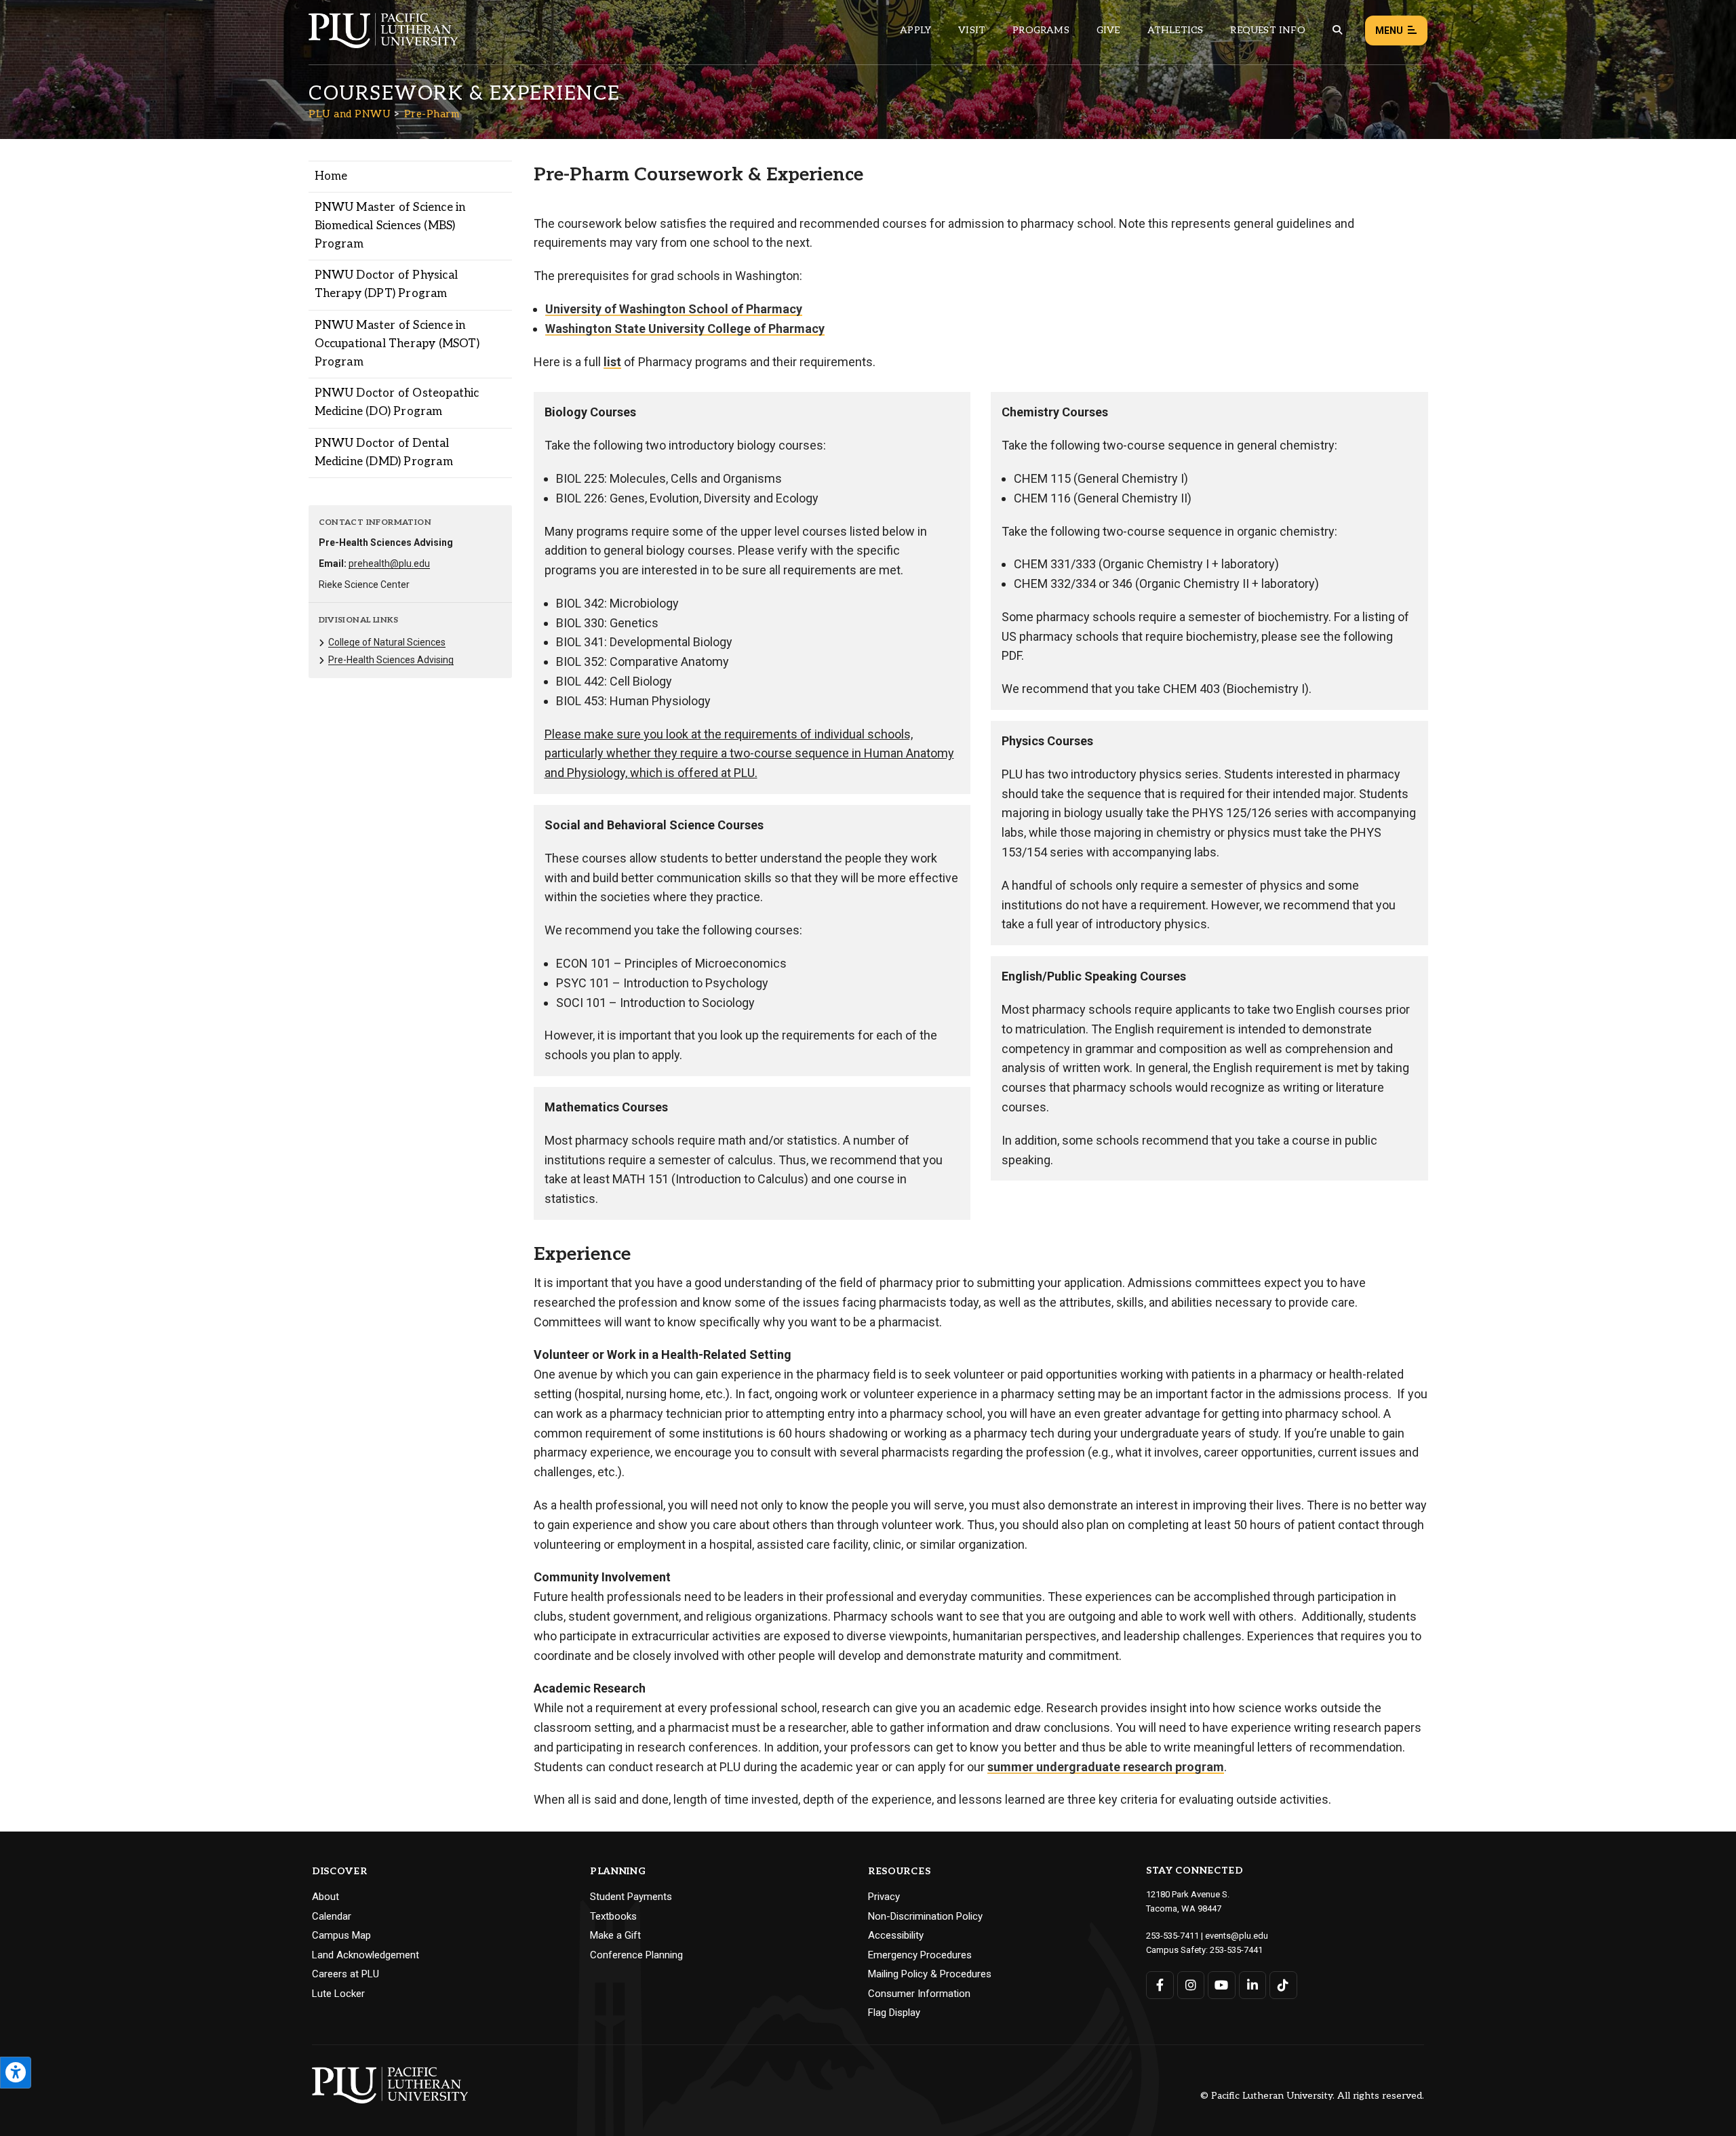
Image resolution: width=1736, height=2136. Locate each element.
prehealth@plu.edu (389, 563)
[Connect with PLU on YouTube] (1222, 1985)
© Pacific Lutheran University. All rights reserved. (1312, 2096)
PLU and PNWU (350, 114)
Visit (972, 30)
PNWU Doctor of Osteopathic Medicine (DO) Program (397, 402)
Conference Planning (636, 1955)
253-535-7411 (1172, 1936)
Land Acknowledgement (366, 1955)
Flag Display (894, 2013)
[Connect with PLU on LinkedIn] (1253, 1985)
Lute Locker (338, 1994)
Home (331, 176)
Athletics (1176, 30)
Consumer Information (919, 1994)
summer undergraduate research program (1106, 1767)
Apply (915, 30)
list (612, 362)
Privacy (884, 1897)
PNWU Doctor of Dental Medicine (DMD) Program (384, 453)
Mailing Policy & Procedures (930, 1974)
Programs (1041, 30)
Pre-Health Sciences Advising (391, 660)
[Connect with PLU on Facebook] (1160, 1985)
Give (1108, 30)
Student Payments (631, 1897)
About (325, 1897)
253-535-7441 (1236, 1950)
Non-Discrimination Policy (925, 1916)
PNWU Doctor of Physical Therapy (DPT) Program (387, 284)
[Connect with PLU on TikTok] (1283, 1985)
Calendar (332, 1916)
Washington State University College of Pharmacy (685, 329)
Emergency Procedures (920, 1955)
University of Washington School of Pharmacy (674, 309)
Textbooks (613, 1916)
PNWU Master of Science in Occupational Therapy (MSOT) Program (397, 344)
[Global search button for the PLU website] (1337, 30)
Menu (1389, 31)
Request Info (1267, 30)
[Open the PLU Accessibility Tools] (16, 2073)
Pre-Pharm (432, 114)
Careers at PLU (346, 1974)
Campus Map (341, 1935)
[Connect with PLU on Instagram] (1191, 1985)
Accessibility (896, 1935)
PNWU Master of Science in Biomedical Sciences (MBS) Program (390, 226)
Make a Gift (615, 1935)
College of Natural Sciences (387, 642)
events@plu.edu (1237, 1936)
